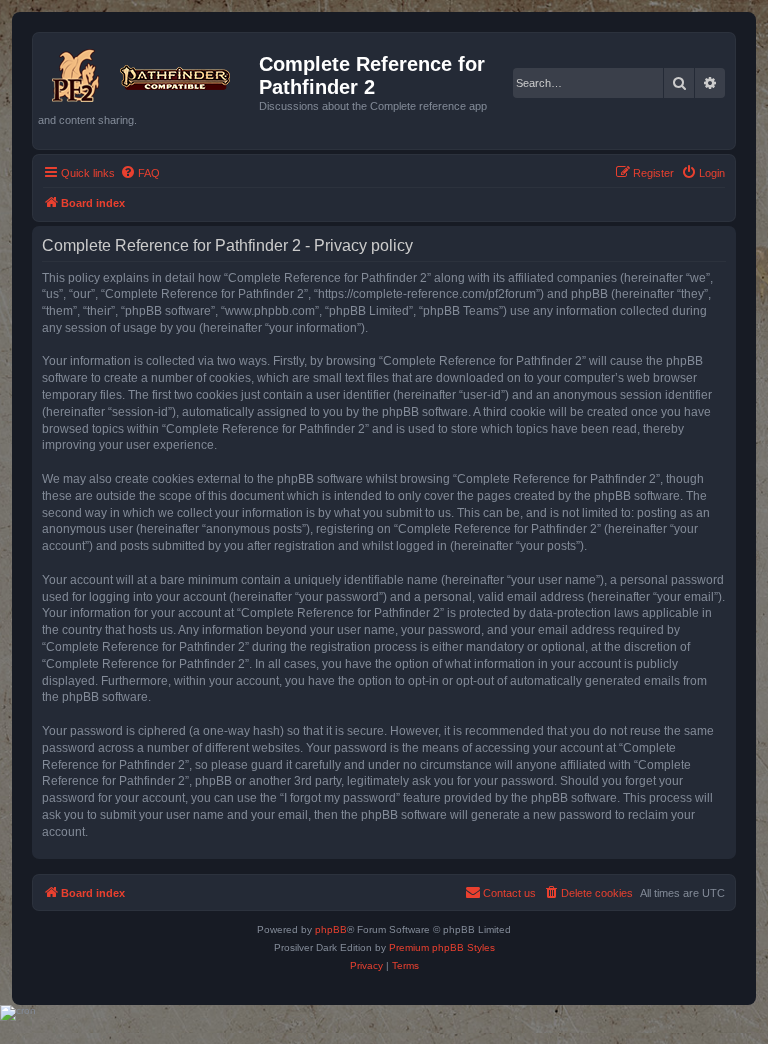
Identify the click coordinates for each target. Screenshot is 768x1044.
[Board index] (148, 72)
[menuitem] (140, 173)
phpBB (331, 929)
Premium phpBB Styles (442, 947)
